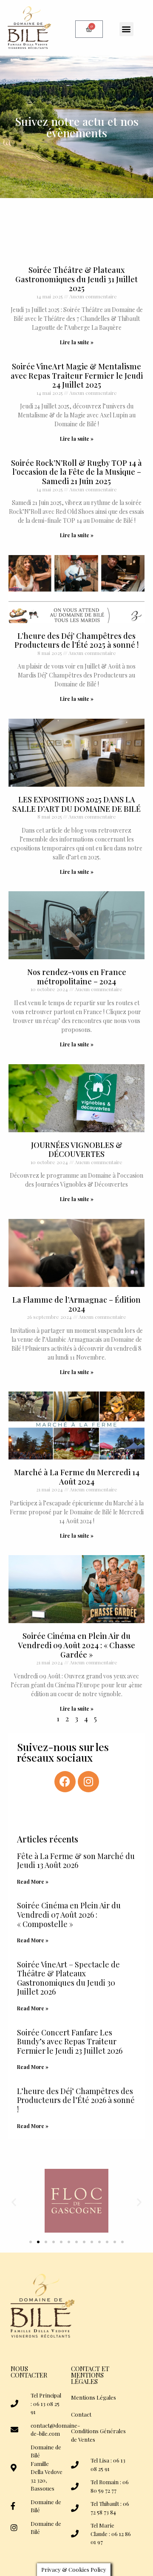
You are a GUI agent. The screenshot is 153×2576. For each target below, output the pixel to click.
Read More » (33, 1882)
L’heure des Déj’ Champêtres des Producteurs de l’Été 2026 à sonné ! (76, 2100)
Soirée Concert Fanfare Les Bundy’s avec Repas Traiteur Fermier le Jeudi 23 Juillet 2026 (70, 2042)
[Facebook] (65, 1782)
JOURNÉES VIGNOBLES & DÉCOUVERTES (77, 1150)
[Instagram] (88, 1782)
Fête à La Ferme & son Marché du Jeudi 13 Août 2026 (76, 1861)
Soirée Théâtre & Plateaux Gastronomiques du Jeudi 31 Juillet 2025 (76, 279)
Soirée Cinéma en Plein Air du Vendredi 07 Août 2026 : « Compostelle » (69, 1914)
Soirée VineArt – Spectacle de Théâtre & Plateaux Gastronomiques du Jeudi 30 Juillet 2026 (68, 1978)
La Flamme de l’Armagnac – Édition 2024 (76, 1304)
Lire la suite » (77, 342)
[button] (126, 29)
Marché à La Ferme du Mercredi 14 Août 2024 (77, 1477)
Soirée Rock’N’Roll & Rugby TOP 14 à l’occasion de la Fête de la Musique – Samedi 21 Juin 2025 (76, 472)
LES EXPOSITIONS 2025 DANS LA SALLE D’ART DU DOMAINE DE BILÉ (76, 804)
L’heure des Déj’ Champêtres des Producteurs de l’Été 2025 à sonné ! (76, 640)
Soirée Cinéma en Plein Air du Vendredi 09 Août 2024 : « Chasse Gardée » (76, 1645)
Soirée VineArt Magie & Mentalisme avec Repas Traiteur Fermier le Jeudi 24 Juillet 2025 (77, 375)
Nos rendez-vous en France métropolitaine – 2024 (77, 977)
